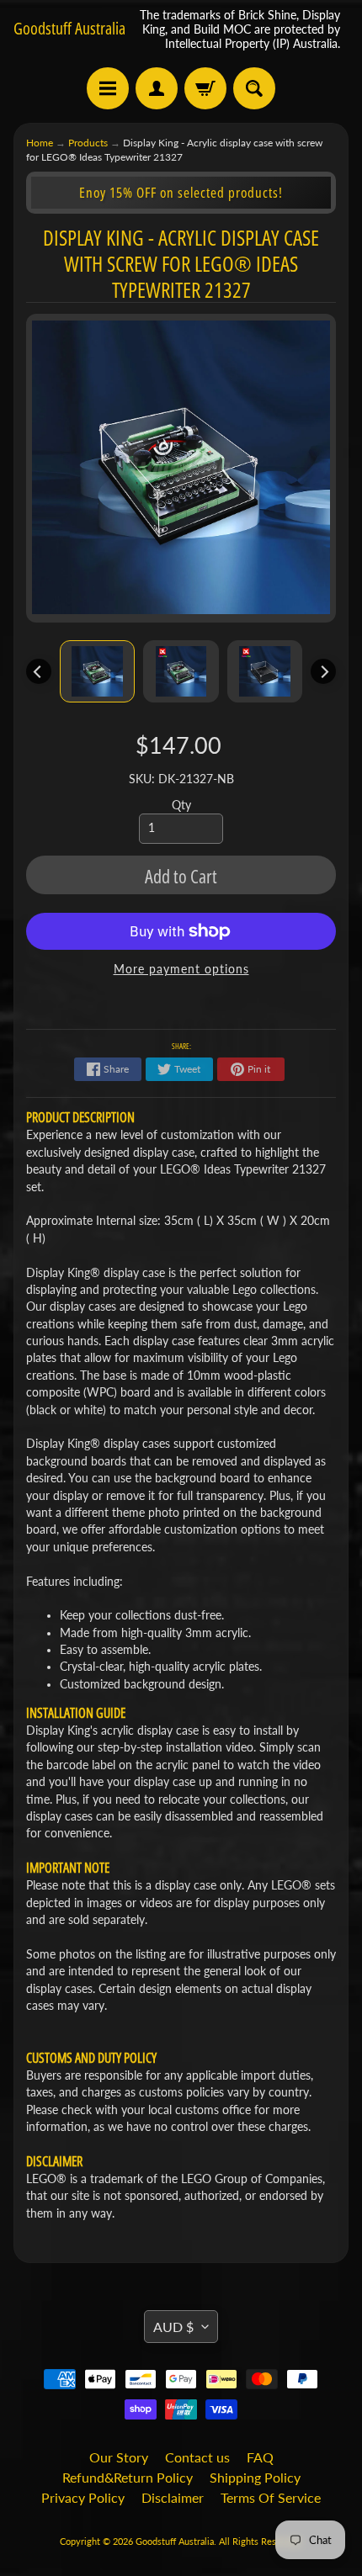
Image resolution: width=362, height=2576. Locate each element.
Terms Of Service (271, 2497)
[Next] (323, 671)
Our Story (119, 2457)
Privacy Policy (83, 2497)
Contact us (197, 2457)
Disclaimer (173, 2497)
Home (40, 143)
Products (88, 143)
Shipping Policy (255, 2477)
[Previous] (39, 671)
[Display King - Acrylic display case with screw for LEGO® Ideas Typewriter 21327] (98, 671)
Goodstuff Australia (69, 29)
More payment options (181, 969)
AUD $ (173, 2327)
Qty (181, 805)
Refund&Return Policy (128, 2477)
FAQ (260, 2457)
